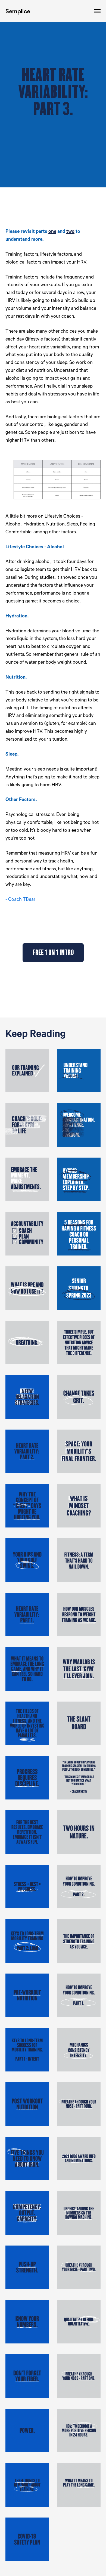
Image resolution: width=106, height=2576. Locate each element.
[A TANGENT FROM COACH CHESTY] (79, 1778)
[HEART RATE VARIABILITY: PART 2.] (27, 1451)
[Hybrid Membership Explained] (79, 1179)
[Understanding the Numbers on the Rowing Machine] (79, 2213)
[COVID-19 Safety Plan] (27, 2539)
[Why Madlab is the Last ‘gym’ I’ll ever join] (79, 1669)
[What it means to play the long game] (79, 2485)
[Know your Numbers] (27, 2322)
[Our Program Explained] (27, 1071)
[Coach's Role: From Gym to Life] (27, 1125)
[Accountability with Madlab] (27, 1234)
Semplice (18, 11)
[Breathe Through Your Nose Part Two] (79, 2267)
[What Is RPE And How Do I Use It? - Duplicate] (27, 1288)
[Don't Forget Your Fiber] (27, 2376)
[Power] (27, 2430)
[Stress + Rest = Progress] (27, 1887)
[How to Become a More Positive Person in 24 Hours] (79, 2430)
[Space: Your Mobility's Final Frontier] (79, 1451)
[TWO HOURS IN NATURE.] (79, 1832)
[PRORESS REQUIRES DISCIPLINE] (27, 1778)
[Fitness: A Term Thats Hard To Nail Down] (79, 1560)
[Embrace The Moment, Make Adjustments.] (27, 1179)
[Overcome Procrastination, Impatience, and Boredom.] (79, 1125)
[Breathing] (27, 1343)
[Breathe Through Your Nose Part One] (79, 2376)
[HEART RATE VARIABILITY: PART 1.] (27, 1615)
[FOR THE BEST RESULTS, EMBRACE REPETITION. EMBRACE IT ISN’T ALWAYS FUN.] (27, 1832)
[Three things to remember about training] (27, 2485)
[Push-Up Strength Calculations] (27, 2267)
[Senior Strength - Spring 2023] (79, 1288)
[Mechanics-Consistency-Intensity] (79, 2050)
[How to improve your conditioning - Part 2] (79, 1887)
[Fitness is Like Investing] (27, 1723)
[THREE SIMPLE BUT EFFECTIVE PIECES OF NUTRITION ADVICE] (79, 1343)
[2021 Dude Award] (79, 2158)
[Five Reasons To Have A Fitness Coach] (79, 1234)
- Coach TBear (20, 900)
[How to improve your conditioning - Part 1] (79, 1995)
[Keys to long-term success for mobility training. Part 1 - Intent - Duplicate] (27, 1941)
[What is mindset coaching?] (79, 1506)
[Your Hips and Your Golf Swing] (27, 1560)
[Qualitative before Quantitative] (79, 2322)
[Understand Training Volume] (79, 1071)
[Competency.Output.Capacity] (27, 2213)
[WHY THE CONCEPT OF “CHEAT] (27, 1506)
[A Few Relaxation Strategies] (27, 1397)
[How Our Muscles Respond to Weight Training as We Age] (79, 1615)
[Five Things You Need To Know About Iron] (27, 2158)
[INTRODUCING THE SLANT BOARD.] (79, 1723)
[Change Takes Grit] (79, 1397)
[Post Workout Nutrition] (27, 2104)
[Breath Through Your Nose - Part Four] (79, 2104)
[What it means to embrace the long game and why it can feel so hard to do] (27, 1669)
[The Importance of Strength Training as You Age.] (79, 1941)
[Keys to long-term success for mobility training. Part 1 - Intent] (27, 2050)
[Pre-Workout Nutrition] (27, 1995)
